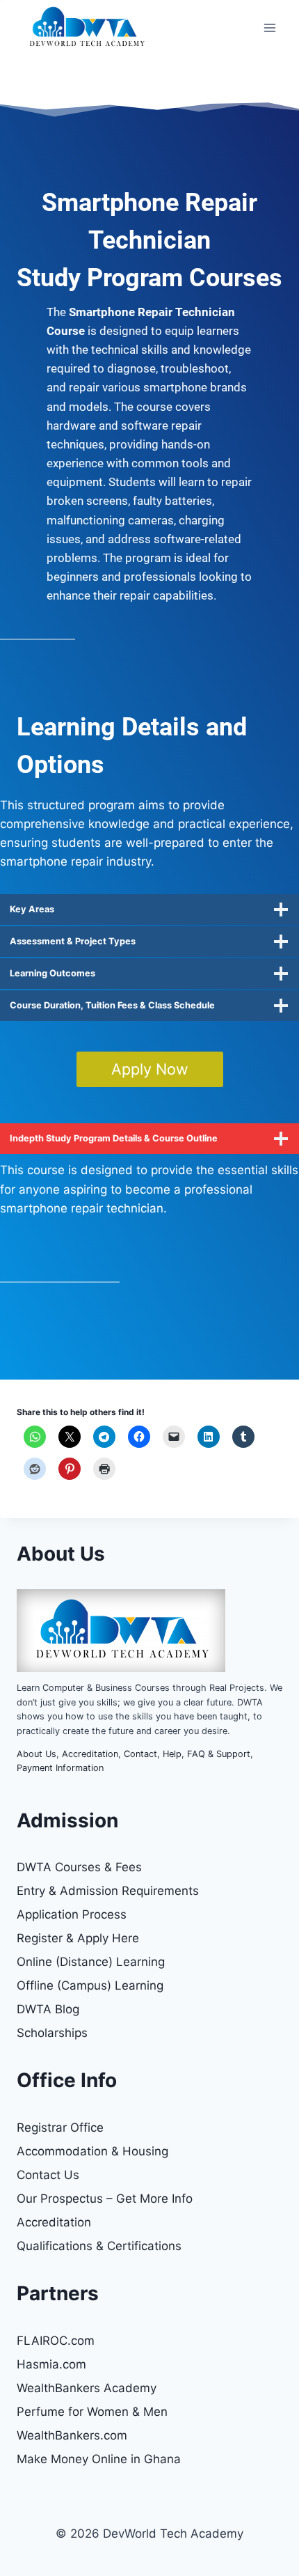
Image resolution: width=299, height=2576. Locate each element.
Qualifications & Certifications (99, 2246)
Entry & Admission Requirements (108, 1891)
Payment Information (60, 1768)
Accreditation (90, 1754)
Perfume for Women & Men (92, 2412)
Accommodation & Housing (92, 2151)
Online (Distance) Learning (91, 1962)
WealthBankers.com (72, 2435)
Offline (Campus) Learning (90, 1985)
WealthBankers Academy (87, 2388)
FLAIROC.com (56, 2341)
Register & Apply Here (78, 1938)
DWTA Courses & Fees (79, 1867)
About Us (37, 1754)
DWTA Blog (48, 2009)
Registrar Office (60, 2128)
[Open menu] (269, 28)
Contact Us (48, 2175)
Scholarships (52, 2033)
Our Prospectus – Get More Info (105, 2199)
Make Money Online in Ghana (99, 2459)
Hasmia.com (51, 2364)
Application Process (72, 1914)
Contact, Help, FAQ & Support (187, 1754)
